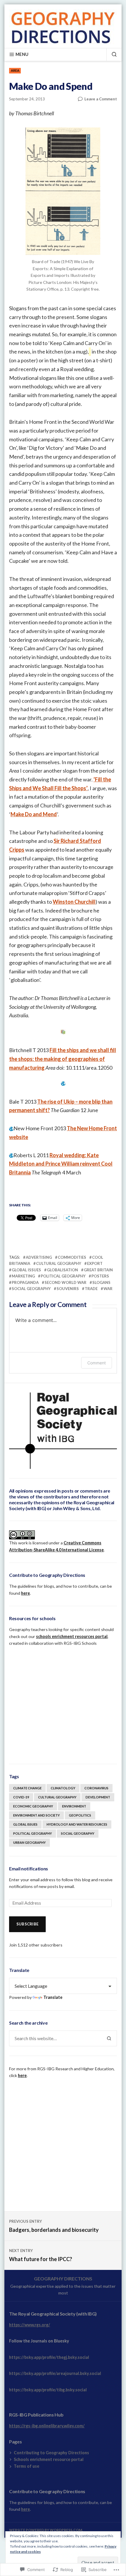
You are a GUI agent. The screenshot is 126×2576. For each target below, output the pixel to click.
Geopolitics (80, 1815)
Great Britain (98, 1270)
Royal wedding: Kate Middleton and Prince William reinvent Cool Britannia (61, 1164)
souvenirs (68, 1289)
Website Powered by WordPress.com (46, 2530)
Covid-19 (21, 1797)
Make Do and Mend (34, 814)
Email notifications (29, 1868)
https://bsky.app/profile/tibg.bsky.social (48, 2390)
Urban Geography (29, 1842)
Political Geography (63, 1276)
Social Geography (31, 1289)
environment (74, 1806)
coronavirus (96, 1788)
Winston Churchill (74, 902)
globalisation (62, 1270)
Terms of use (27, 2466)
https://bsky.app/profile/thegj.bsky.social (49, 2357)
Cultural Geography (59, 1263)
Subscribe (27, 1924)
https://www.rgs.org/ (30, 2325)
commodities (72, 1257)
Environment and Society (36, 1815)
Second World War (65, 1282)
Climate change (27, 1788)
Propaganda (25, 1282)
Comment (97, 1363)
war (108, 1289)
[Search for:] (55, 2038)
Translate (53, 1997)
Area (15, 70)
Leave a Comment (101, 99)
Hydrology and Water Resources (77, 1824)
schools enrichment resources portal (72, 1636)
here (25, 1593)
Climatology (63, 1788)
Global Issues (26, 1270)
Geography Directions (63, 2279)
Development (98, 1797)
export (95, 1263)
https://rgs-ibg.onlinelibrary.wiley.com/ (47, 2426)
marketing (23, 1276)
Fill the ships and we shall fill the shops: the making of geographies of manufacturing (63, 1059)
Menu (22, 54)
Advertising (39, 1257)
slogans (101, 1282)
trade (91, 1289)
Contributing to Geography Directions (51, 2453)
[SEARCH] (112, 54)
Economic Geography (33, 1806)
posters (100, 1276)
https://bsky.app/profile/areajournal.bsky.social (55, 2373)
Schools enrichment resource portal (49, 2459)
